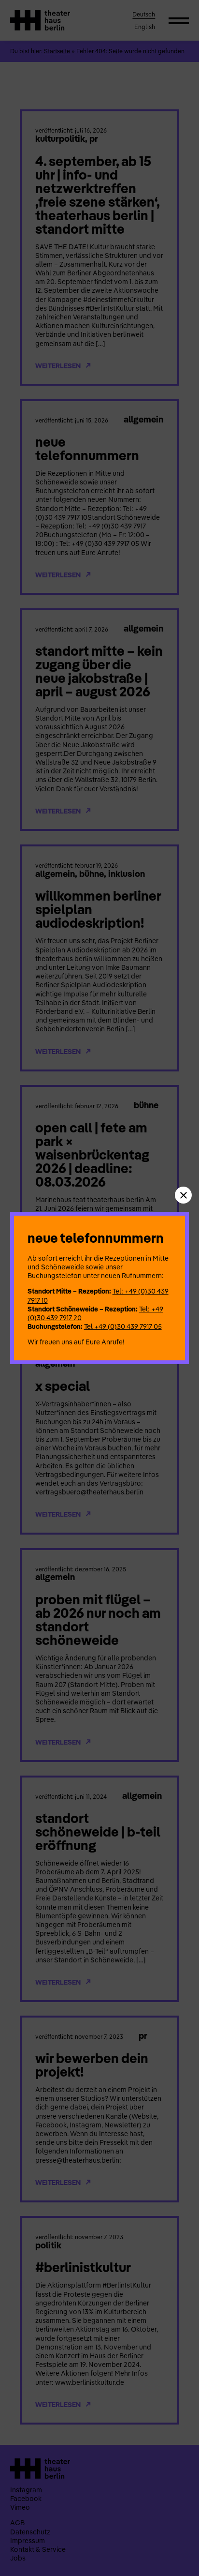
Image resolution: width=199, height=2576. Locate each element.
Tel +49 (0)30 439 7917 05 (123, 1326)
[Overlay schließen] (183, 1195)
